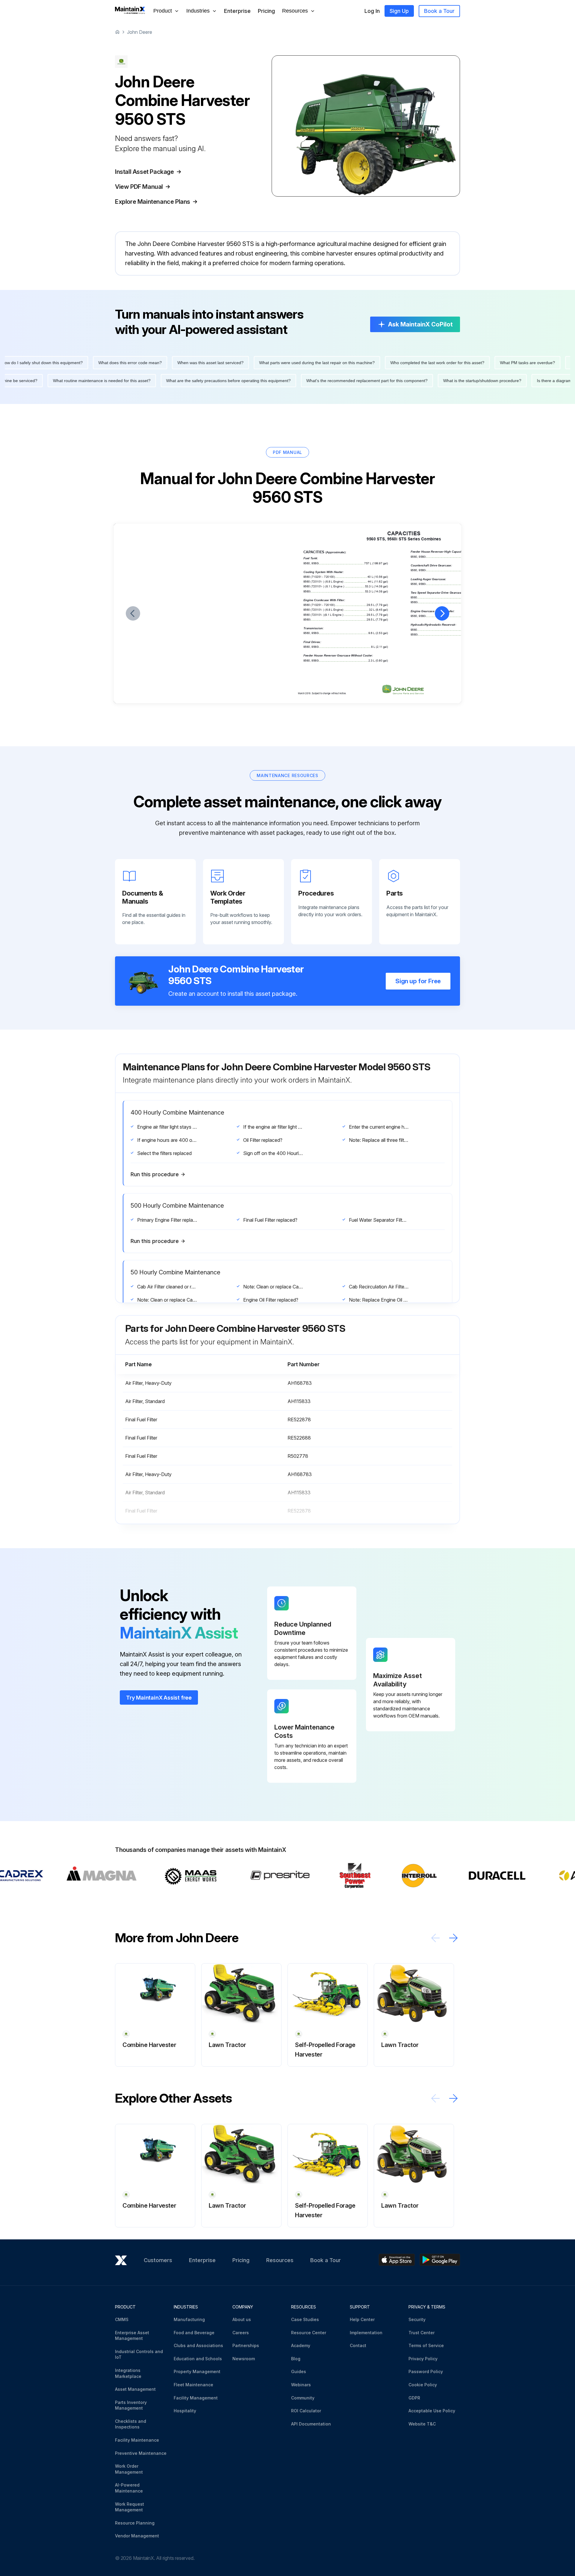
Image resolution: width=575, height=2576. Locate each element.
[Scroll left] (435, 1938)
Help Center (362, 2319)
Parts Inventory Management (131, 2405)
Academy (301, 2345)
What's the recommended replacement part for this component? (157, 381)
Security (417, 2319)
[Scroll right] (453, 1938)
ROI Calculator (306, 2411)
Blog (296, 2359)
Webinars (301, 2385)
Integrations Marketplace (128, 2373)
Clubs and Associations (198, 2345)
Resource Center (309, 2333)
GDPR (414, 2398)
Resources (280, 2260)
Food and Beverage (194, 2333)
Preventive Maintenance (141, 2453)
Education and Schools (198, 2359)
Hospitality (185, 2411)
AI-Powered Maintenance (129, 2488)
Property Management (197, 2371)
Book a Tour (439, 11)
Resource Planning (135, 2523)
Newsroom (244, 2359)
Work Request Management (130, 2507)
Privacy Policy (423, 2359)
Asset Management (135, 2389)
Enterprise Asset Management (132, 2336)
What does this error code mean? (340, 363)
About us (242, 2319)
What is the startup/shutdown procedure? (272, 381)
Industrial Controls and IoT (139, 2354)
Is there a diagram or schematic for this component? (377, 381)
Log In (372, 11)
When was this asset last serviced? (420, 363)
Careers (241, 2333)
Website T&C (422, 2424)
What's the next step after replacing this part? (153, 363)
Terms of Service (426, 2345)
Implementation (366, 2333)
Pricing (266, 11)
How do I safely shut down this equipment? (252, 363)
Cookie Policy (423, 2385)
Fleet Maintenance (193, 2385)
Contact (358, 2345)
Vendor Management (137, 2536)
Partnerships (246, 2345)
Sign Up (399, 11)
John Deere (140, 32)
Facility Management (196, 2398)
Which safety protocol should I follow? (477, 381)
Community (303, 2398)
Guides (299, 2371)
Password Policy (426, 2371)
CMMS (122, 2319)
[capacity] (145, 683)
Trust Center (422, 2333)
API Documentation (311, 2424)
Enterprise (237, 11)
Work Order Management (129, 2469)
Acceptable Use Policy (432, 2411)
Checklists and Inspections (131, 2424)
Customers (158, 2260)
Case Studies (305, 2319)
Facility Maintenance (137, 2440)
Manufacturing (189, 2319)
